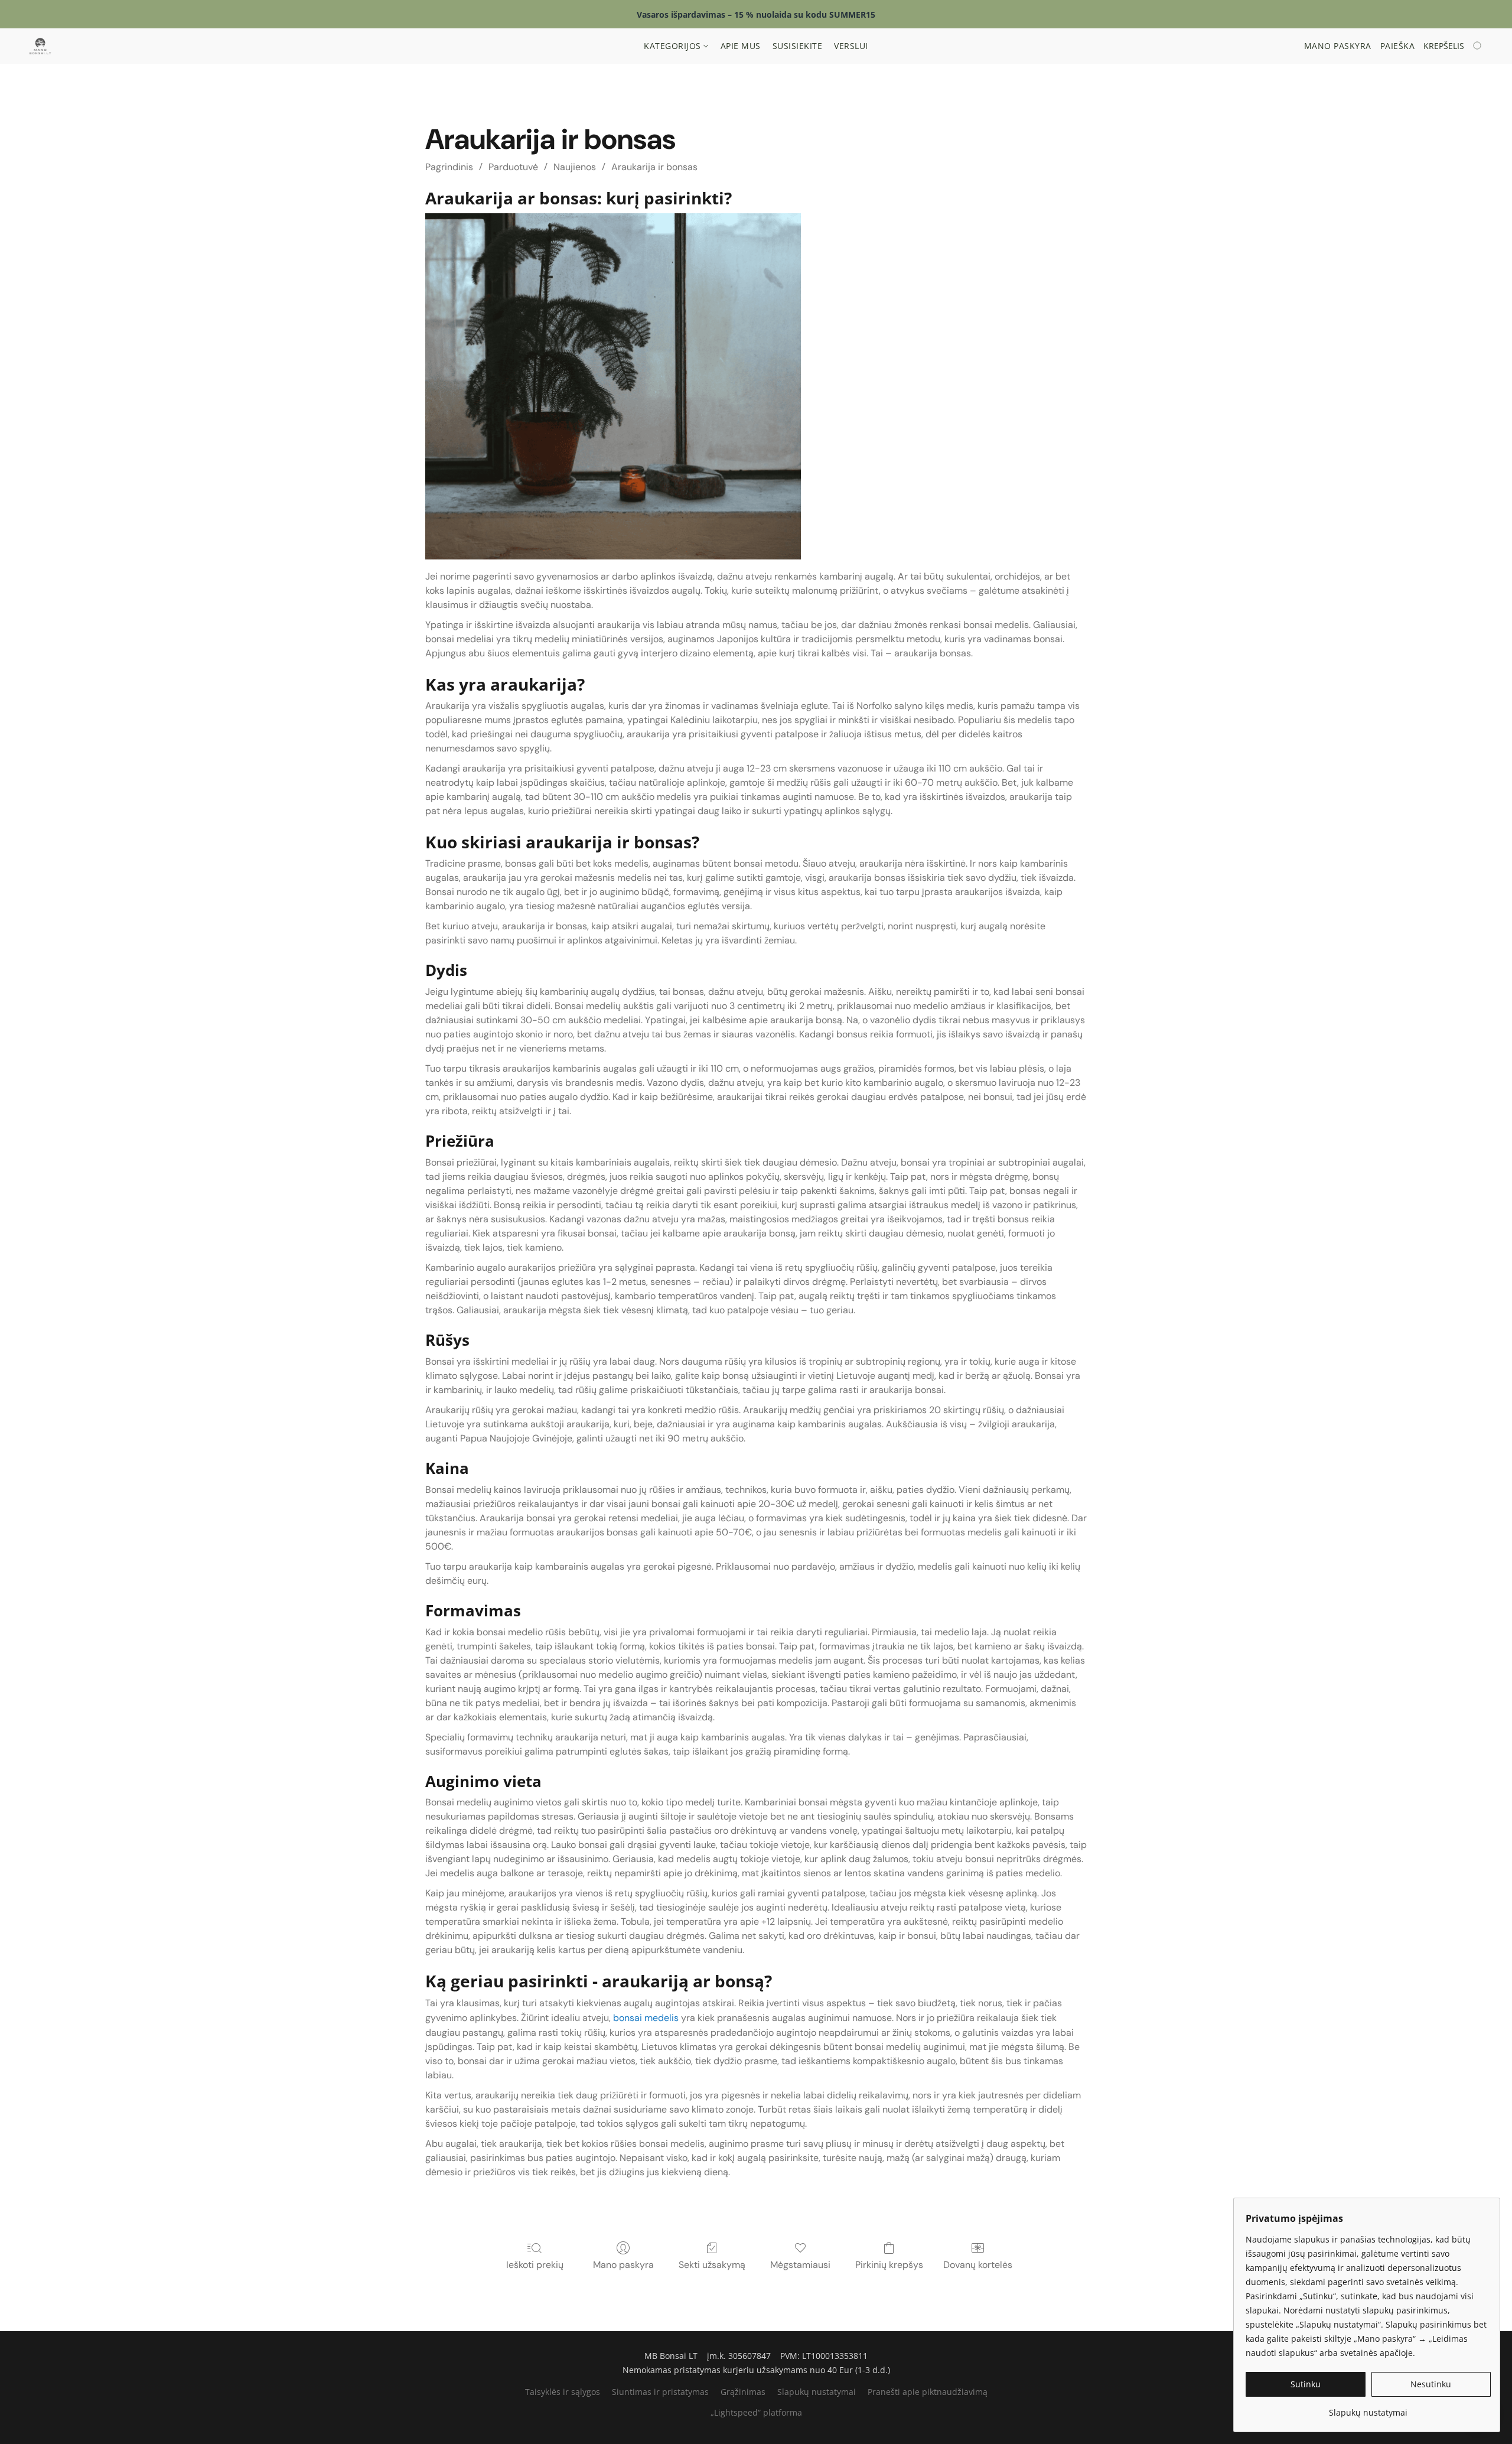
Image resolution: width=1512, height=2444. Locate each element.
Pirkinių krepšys (889, 2265)
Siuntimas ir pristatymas (660, 2392)
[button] (40, 46)
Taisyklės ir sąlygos (563, 2392)
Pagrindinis (449, 167)
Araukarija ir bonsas (654, 167)
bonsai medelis (645, 2018)
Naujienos (575, 167)
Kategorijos (674, 46)
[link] (1368, 2408)
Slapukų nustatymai (817, 2392)
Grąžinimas (743, 2392)
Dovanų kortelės (978, 2265)
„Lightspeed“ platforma (756, 2412)
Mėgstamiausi (800, 2265)
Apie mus (741, 46)
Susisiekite (798, 46)
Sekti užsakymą (712, 2265)
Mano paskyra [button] (1338, 46)
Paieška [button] (1398, 46)
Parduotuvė (513, 167)
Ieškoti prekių (535, 2265)
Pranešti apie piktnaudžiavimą (928, 2392)
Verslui (851, 46)
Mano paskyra (623, 2265)
